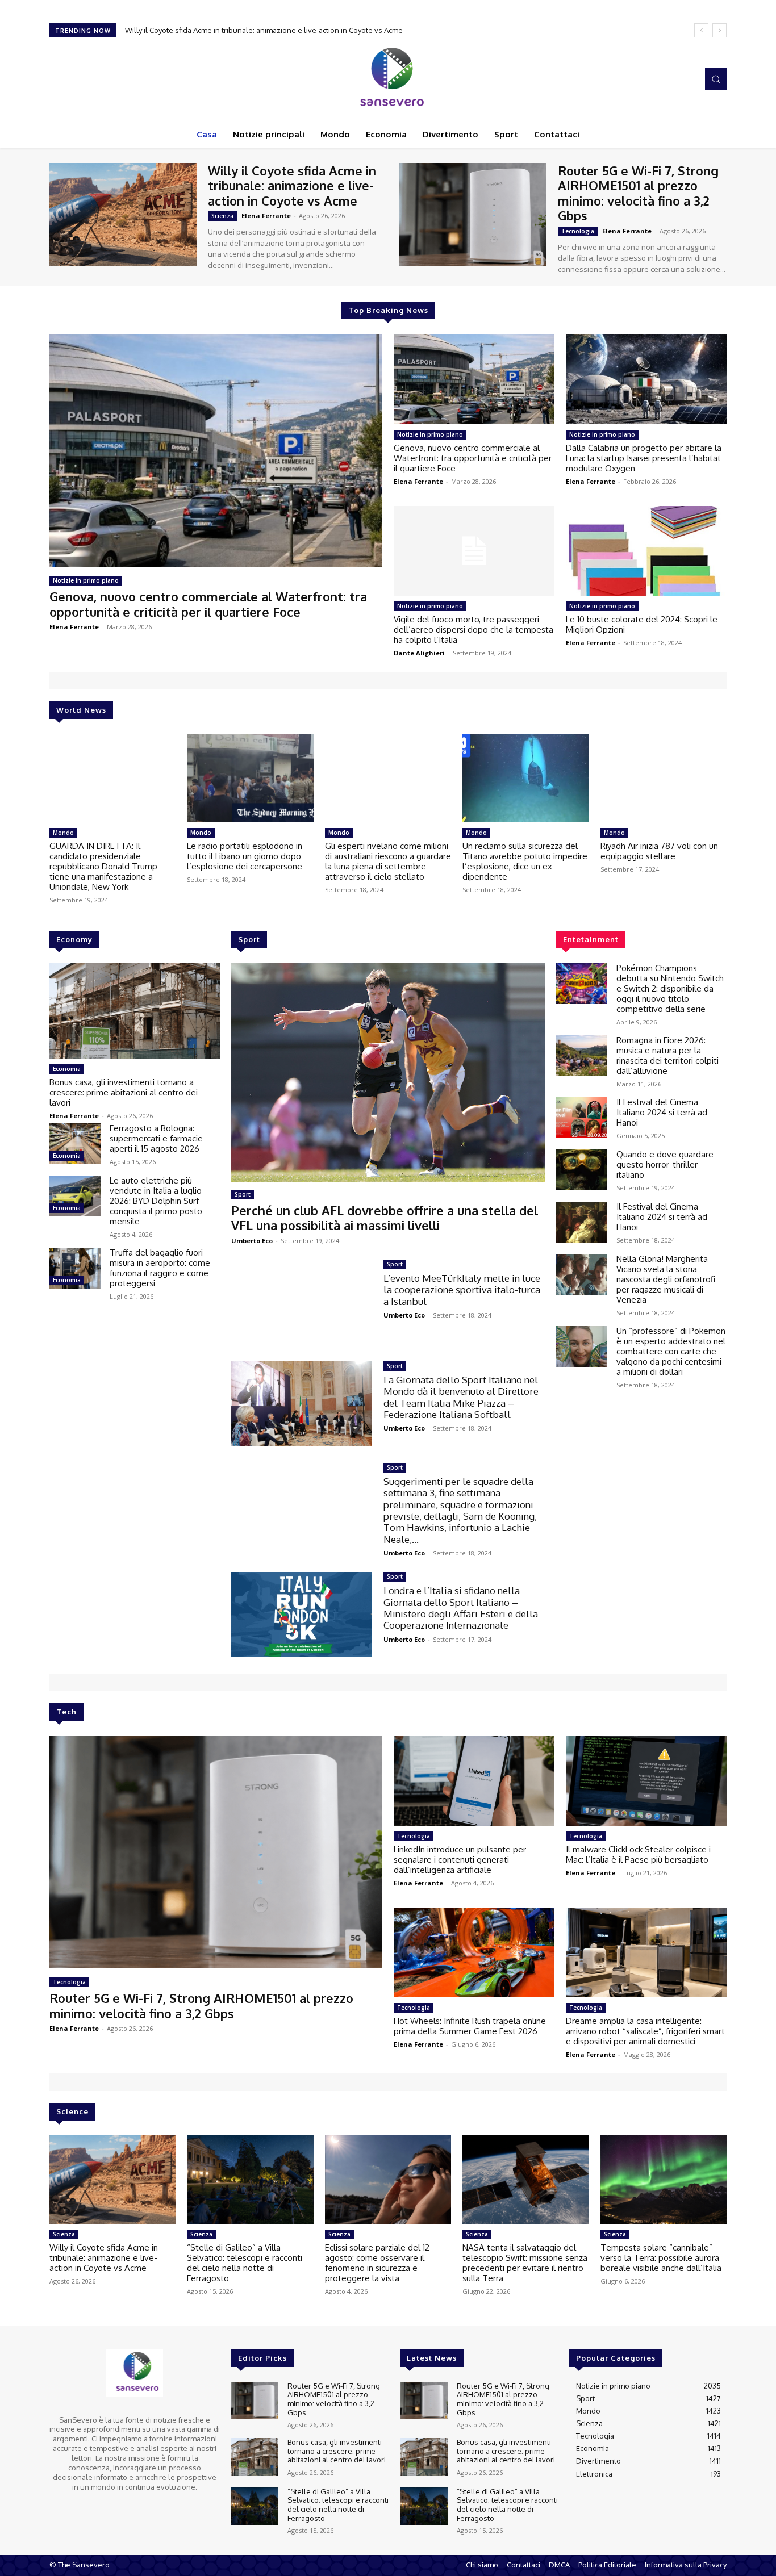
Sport (243, 1194)
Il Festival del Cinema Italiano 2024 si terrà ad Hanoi (662, 1112)
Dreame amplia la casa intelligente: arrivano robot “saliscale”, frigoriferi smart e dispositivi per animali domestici (645, 2031)
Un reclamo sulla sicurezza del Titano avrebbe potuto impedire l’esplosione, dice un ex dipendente (525, 861)
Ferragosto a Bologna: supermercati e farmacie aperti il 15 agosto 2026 (156, 1138)
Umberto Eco (252, 1241)
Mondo (63, 833)
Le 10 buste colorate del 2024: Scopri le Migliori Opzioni (642, 624)
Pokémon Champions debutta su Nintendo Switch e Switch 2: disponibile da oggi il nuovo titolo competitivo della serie (670, 988)
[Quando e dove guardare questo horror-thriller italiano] (582, 1170)
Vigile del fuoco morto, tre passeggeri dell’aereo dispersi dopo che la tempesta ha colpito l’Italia (473, 630)
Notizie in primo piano (86, 580)
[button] (716, 79)
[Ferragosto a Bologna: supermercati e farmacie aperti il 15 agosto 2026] (75, 1144)
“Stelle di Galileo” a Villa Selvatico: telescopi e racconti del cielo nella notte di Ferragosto (245, 2263)
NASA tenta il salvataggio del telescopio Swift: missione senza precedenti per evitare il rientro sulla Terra (525, 2263)
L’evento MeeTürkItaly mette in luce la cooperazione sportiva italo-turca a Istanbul (462, 1290)
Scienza (222, 216)
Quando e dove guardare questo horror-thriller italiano (665, 1164)
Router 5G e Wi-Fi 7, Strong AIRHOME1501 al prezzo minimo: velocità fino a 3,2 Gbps (267, 30)
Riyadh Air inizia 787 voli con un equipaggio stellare (659, 851)
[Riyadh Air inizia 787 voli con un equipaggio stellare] (664, 778)
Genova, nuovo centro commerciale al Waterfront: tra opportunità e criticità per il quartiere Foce (208, 604)
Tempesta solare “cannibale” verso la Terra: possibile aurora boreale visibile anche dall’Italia (661, 2258)
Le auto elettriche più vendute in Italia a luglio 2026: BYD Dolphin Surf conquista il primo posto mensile (156, 1201)
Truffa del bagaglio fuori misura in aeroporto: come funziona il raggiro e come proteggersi (160, 1268)
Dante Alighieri (419, 653)
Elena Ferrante (266, 216)
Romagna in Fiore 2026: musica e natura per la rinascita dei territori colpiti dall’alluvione (667, 1055)
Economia (67, 1069)
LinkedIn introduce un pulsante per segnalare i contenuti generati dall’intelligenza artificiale (460, 1860)
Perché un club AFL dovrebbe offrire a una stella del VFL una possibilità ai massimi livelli (385, 1218)
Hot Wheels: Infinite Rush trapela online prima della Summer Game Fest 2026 (470, 2026)
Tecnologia (578, 231)
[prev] (701, 30)
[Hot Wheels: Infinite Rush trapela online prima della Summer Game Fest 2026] (474, 1952)
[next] (719, 30)
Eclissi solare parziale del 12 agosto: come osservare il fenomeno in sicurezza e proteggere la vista (377, 2263)
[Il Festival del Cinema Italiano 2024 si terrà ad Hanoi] (582, 1118)
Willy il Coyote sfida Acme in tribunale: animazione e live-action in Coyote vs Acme (292, 185)
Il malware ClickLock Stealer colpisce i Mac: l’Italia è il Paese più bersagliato (638, 1854)
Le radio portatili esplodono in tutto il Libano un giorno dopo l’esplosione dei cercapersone (245, 856)
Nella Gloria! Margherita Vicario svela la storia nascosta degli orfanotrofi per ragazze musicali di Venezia (666, 1279)
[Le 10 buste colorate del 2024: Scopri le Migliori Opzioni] (646, 551)
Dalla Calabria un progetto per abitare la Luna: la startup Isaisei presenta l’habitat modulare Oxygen (644, 458)
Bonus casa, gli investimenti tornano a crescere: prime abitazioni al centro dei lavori (124, 1092)
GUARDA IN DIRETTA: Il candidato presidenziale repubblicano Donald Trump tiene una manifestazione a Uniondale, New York (103, 866)
